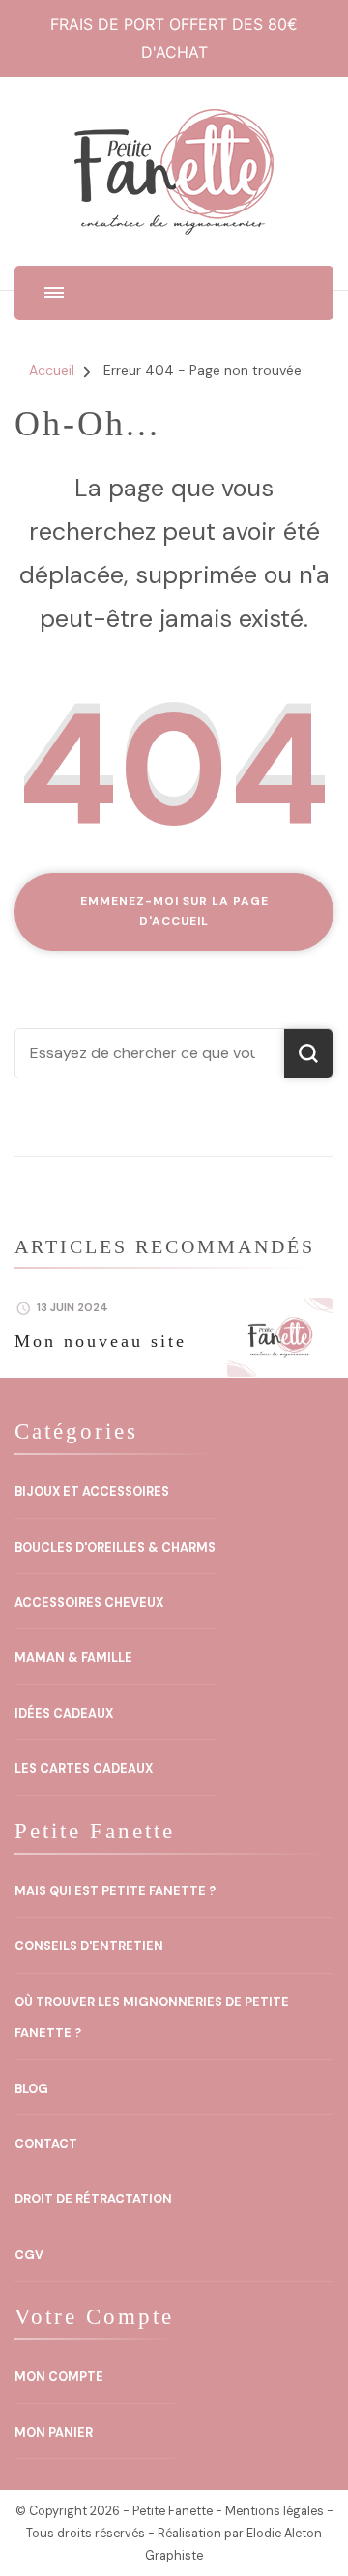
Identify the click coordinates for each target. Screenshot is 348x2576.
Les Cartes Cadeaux (84, 1769)
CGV (29, 2255)
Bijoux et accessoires (92, 1492)
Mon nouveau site (101, 1341)
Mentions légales (275, 2511)
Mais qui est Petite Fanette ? (115, 1891)
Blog (31, 2089)
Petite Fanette (173, 2511)
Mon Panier (54, 2433)
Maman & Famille (73, 1658)
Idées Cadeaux (64, 1714)
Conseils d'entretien (89, 1946)
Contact (46, 2144)
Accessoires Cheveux (89, 1603)
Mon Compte (59, 2377)
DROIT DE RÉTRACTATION (93, 2199)
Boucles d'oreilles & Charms (115, 1548)
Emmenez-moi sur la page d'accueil (174, 911)
